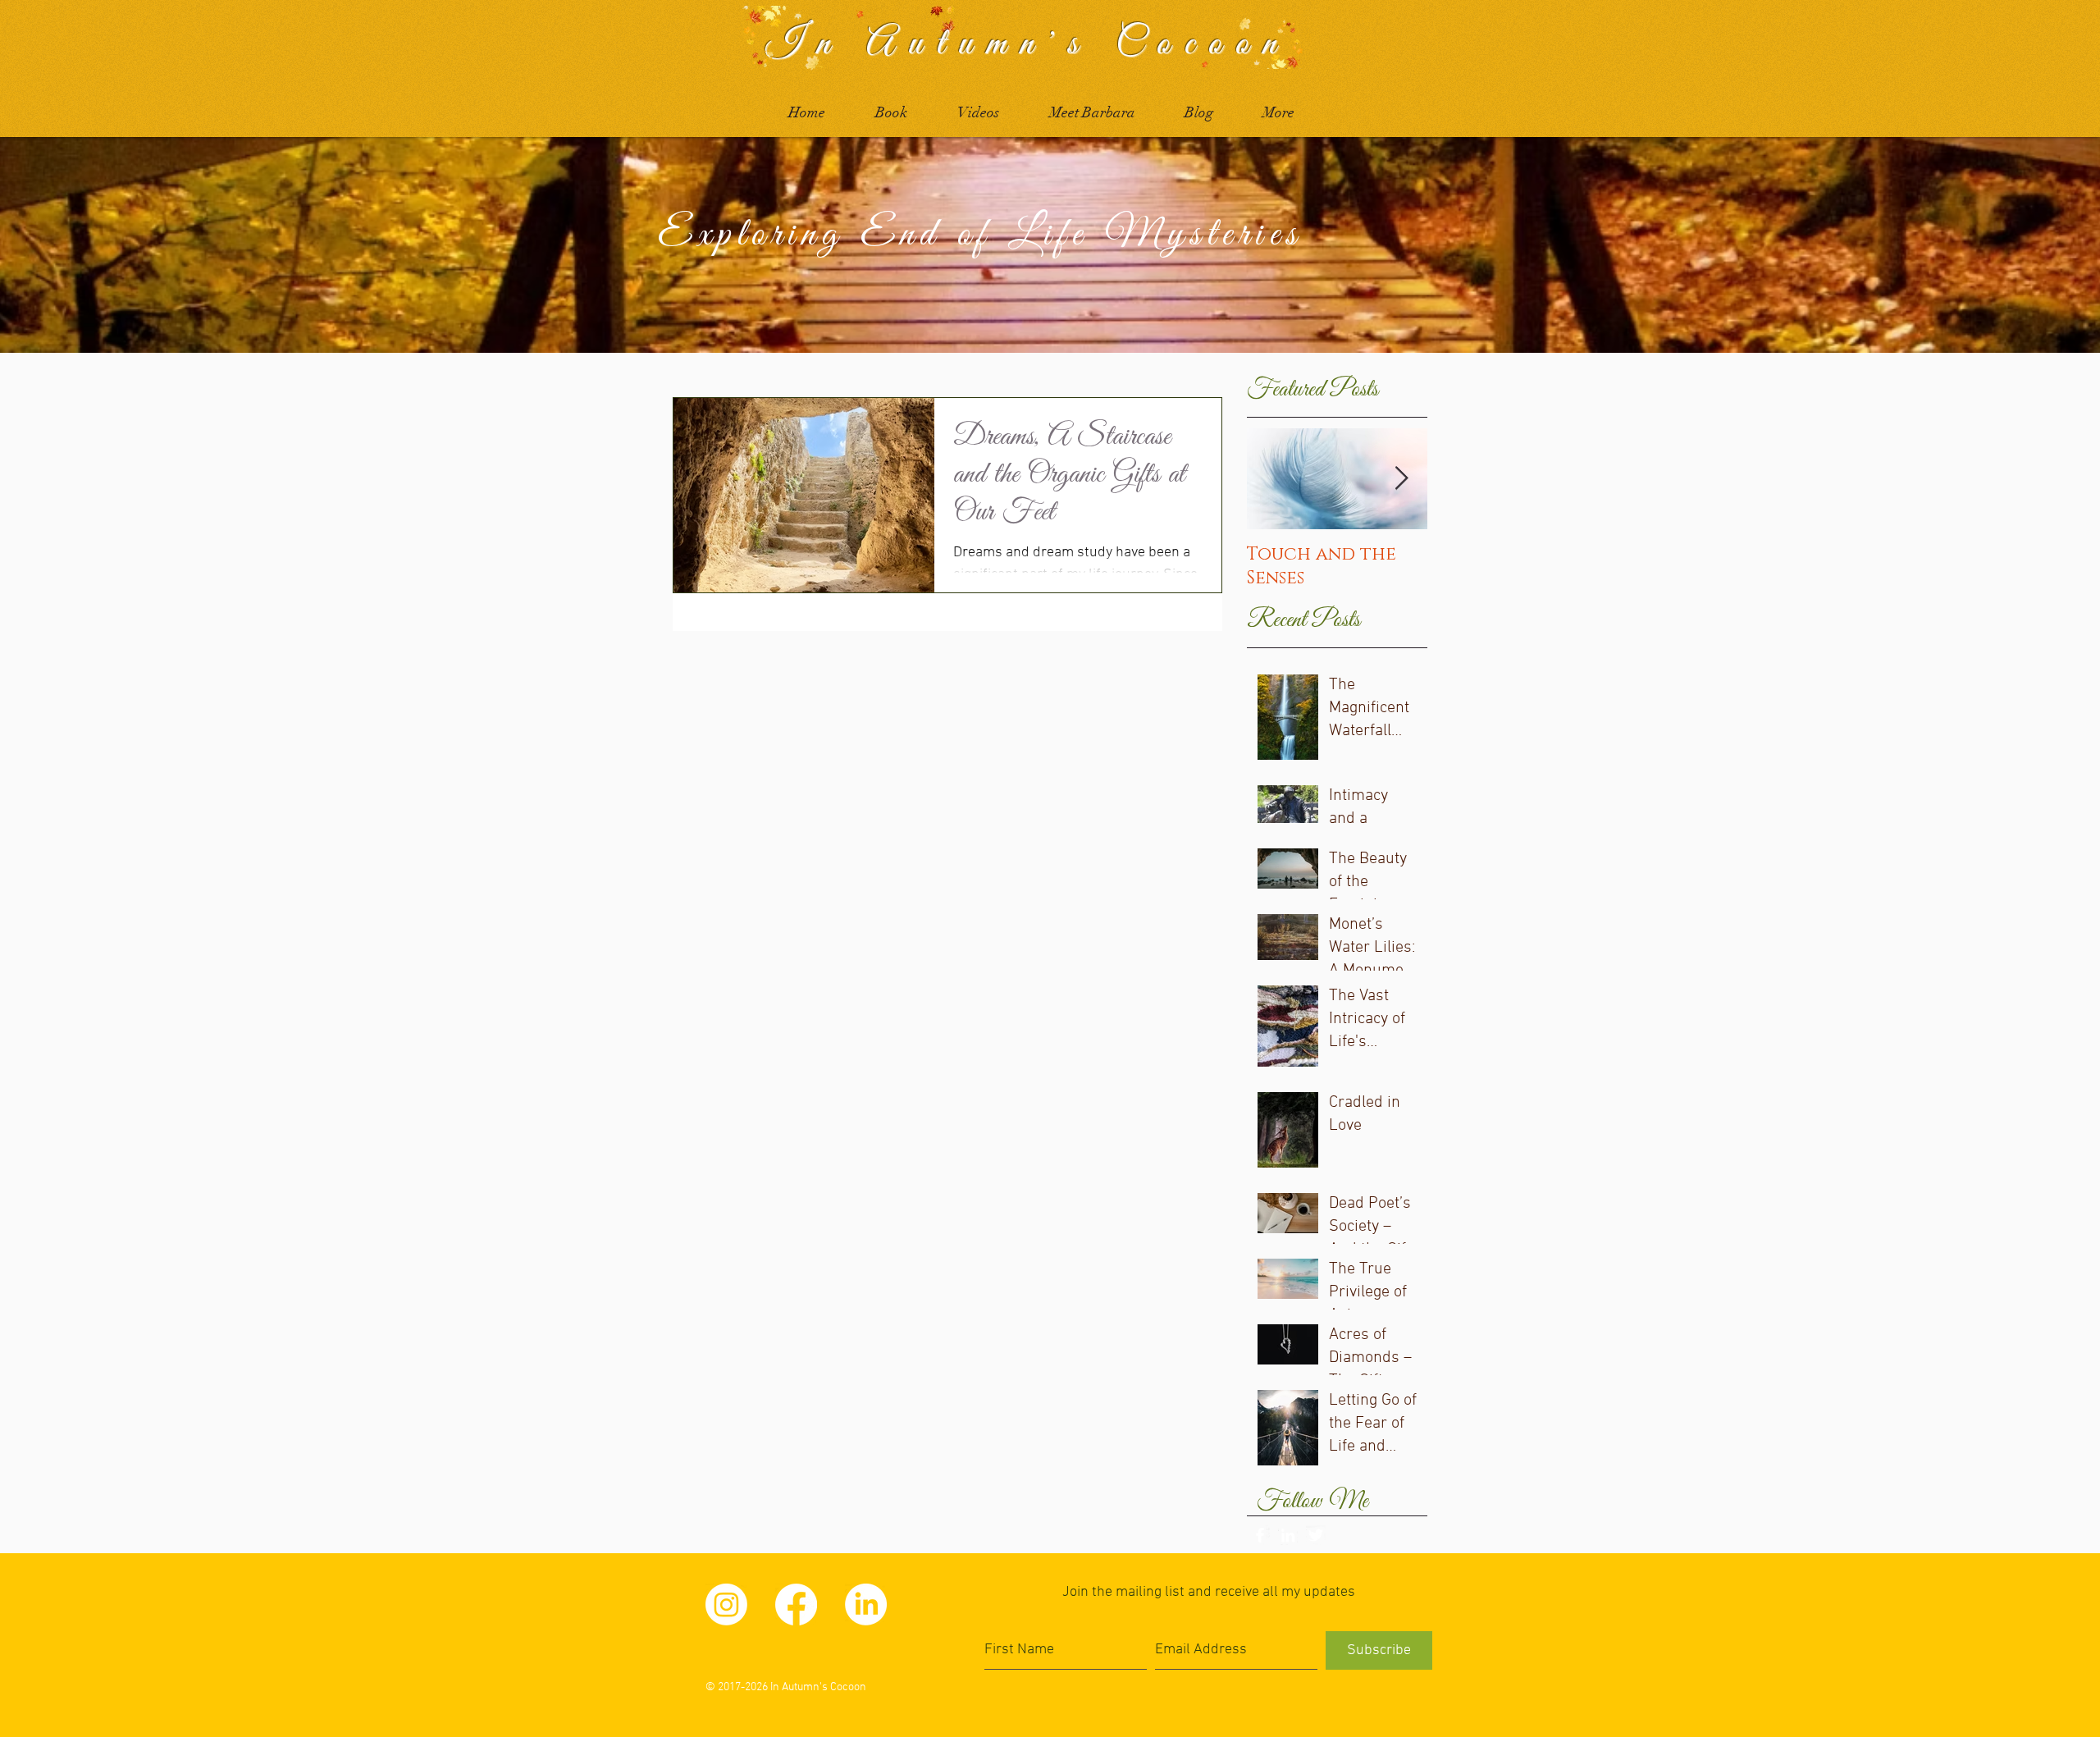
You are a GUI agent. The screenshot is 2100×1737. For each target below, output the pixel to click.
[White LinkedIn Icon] (1288, 1535)
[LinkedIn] (866, 1604)
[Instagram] (726, 1604)
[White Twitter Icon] (1316, 1535)
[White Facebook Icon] (1260, 1535)
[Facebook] (796, 1604)
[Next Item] (1401, 479)
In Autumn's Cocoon (1027, 44)
